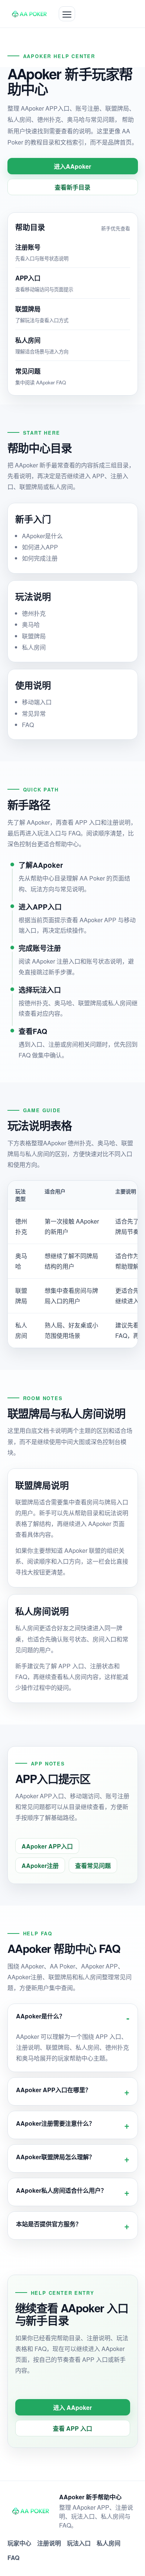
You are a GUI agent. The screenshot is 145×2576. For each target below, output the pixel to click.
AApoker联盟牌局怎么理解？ (55, 2157)
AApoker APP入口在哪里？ (54, 2090)
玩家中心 (19, 2543)
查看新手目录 (72, 187)
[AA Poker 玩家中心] (30, 14)
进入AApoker (72, 166)
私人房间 (109, 2543)
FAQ (13, 2558)
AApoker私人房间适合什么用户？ (61, 2190)
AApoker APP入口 (47, 1846)
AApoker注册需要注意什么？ (55, 2123)
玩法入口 (79, 2543)
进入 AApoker (72, 2407)
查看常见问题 (93, 1866)
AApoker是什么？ (41, 2016)
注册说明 (49, 2543)
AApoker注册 (40, 1866)
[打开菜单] (67, 14)
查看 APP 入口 (72, 2428)
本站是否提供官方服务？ (49, 2224)
